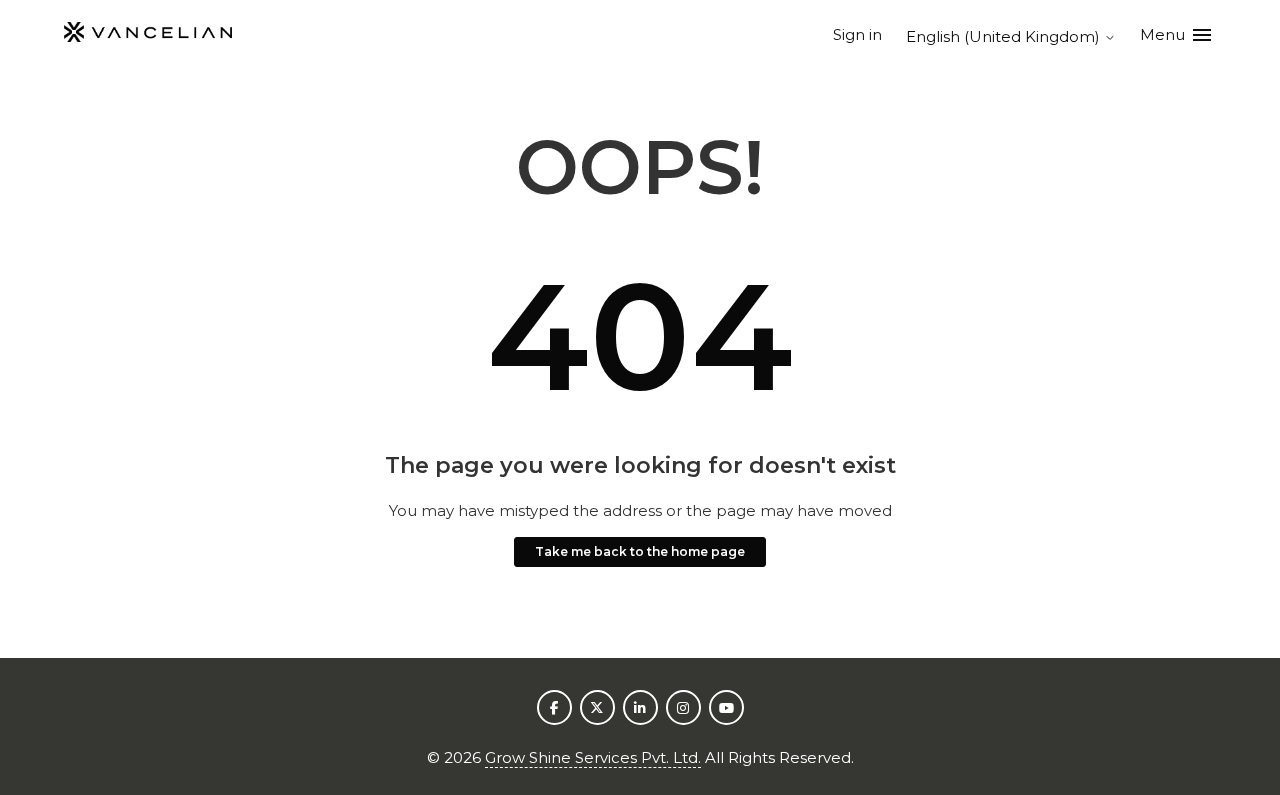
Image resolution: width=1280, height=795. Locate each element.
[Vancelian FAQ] (148, 35)
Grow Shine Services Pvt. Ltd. (593, 757)
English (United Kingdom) (1005, 36)
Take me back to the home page (640, 551)
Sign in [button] (857, 34)
